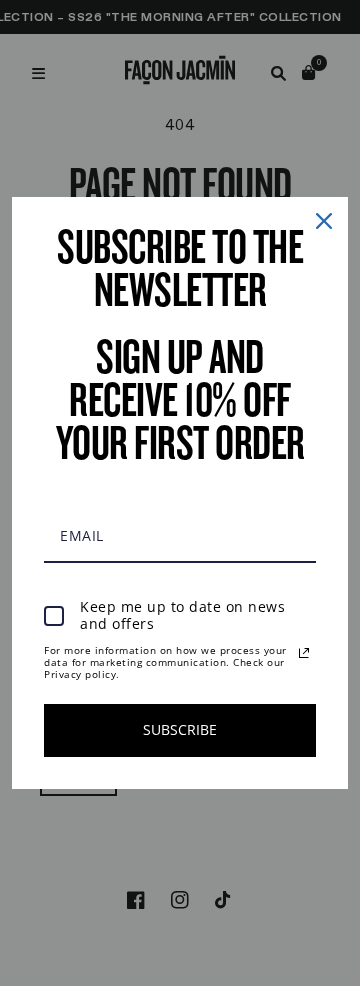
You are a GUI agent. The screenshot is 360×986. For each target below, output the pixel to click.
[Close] (324, 221)
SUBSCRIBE (180, 729)
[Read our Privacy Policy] (304, 653)
